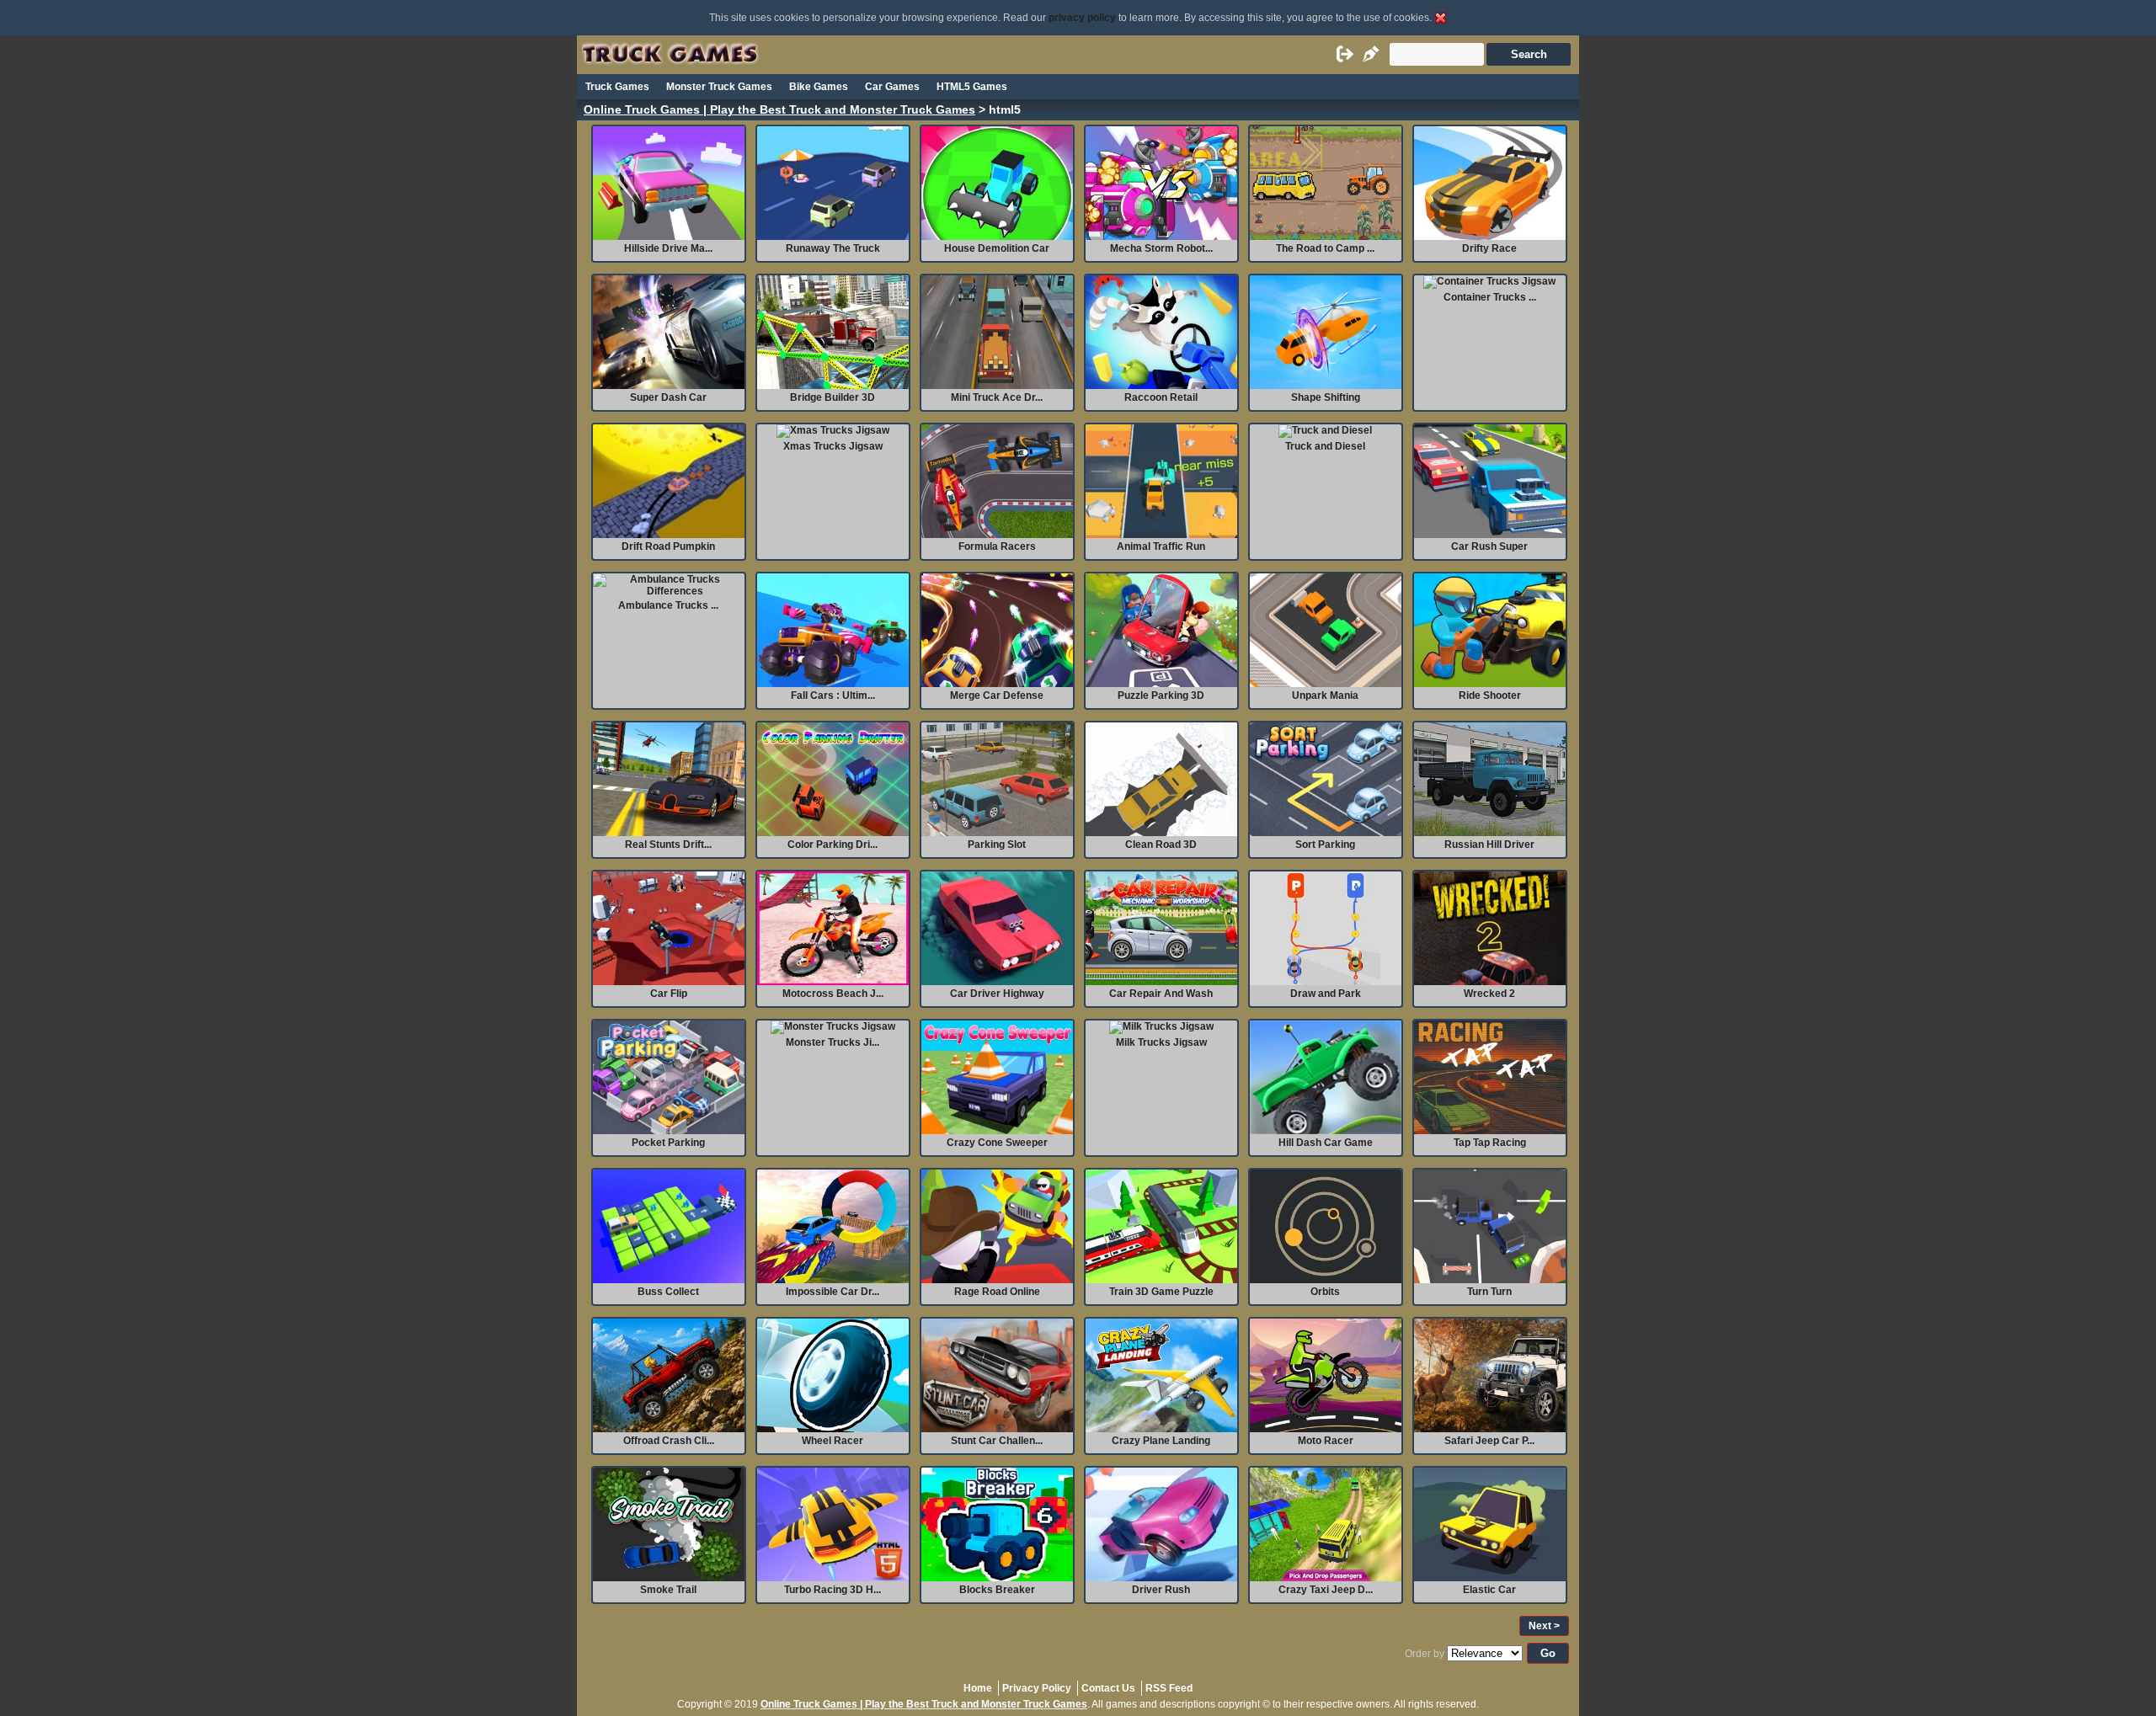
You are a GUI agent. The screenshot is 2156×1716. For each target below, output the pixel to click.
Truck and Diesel (1325, 446)
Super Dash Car (668, 397)
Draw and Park (1326, 994)
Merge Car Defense (997, 695)
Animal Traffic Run (1161, 546)
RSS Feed (1169, 1688)
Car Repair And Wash (1161, 994)
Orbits (1325, 1292)
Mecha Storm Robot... (1161, 248)
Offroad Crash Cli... (669, 1441)
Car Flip (669, 994)
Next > (1544, 1626)
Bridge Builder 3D (833, 397)
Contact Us (1108, 1688)
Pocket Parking (668, 1143)
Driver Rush (1161, 1590)
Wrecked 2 (1489, 994)
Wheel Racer (833, 1441)
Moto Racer (1326, 1441)
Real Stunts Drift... (668, 845)
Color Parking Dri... (833, 845)
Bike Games (819, 87)
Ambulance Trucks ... (668, 605)
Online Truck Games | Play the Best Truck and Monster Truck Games (779, 110)
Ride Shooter (1490, 695)
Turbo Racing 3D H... (833, 1590)
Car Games (892, 87)
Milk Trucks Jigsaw (1161, 1042)
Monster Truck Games (719, 87)
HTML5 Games (972, 87)
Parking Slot (997, 845)
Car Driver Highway (997, 994)
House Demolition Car (997, 248)
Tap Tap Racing (1490, 1143)
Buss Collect (668, 1292)
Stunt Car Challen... (997, 1441)
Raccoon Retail (1161, 397)
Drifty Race (1489, 248)
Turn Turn (1489, 1292)
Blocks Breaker (997, 1590)
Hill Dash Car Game (1326, 1143)
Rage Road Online (997, 1292)
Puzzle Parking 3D (1161, 695)
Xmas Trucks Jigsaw (833, 446)
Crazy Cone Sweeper (997, 1143)
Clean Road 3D (1161, 845)
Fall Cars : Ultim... (833, 695)
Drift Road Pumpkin (668, 546)
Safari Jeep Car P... (1489, 1441)
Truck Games (617, 87)
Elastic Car (1489, 1590)
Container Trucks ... (1490, 297)
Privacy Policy (1037, 1688)
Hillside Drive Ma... (668, 248)
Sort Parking (1325, 845)
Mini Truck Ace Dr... (997, 397)
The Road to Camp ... (1325, 248)
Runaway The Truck (833, 248)
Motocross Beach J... (833, 994)
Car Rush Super (1489, 546)
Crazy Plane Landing (1161, 1441)
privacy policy (1082, 18)
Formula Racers (997, 546)
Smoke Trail (668, 1590)
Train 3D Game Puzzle (1161, 1292)
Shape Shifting (1326, 397)
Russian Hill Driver (1489, 845)
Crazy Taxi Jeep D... (1326, 1590)
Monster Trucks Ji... (833, 1042)
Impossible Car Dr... (833, 1292)
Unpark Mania (1325, 695)
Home (978, 1688)
